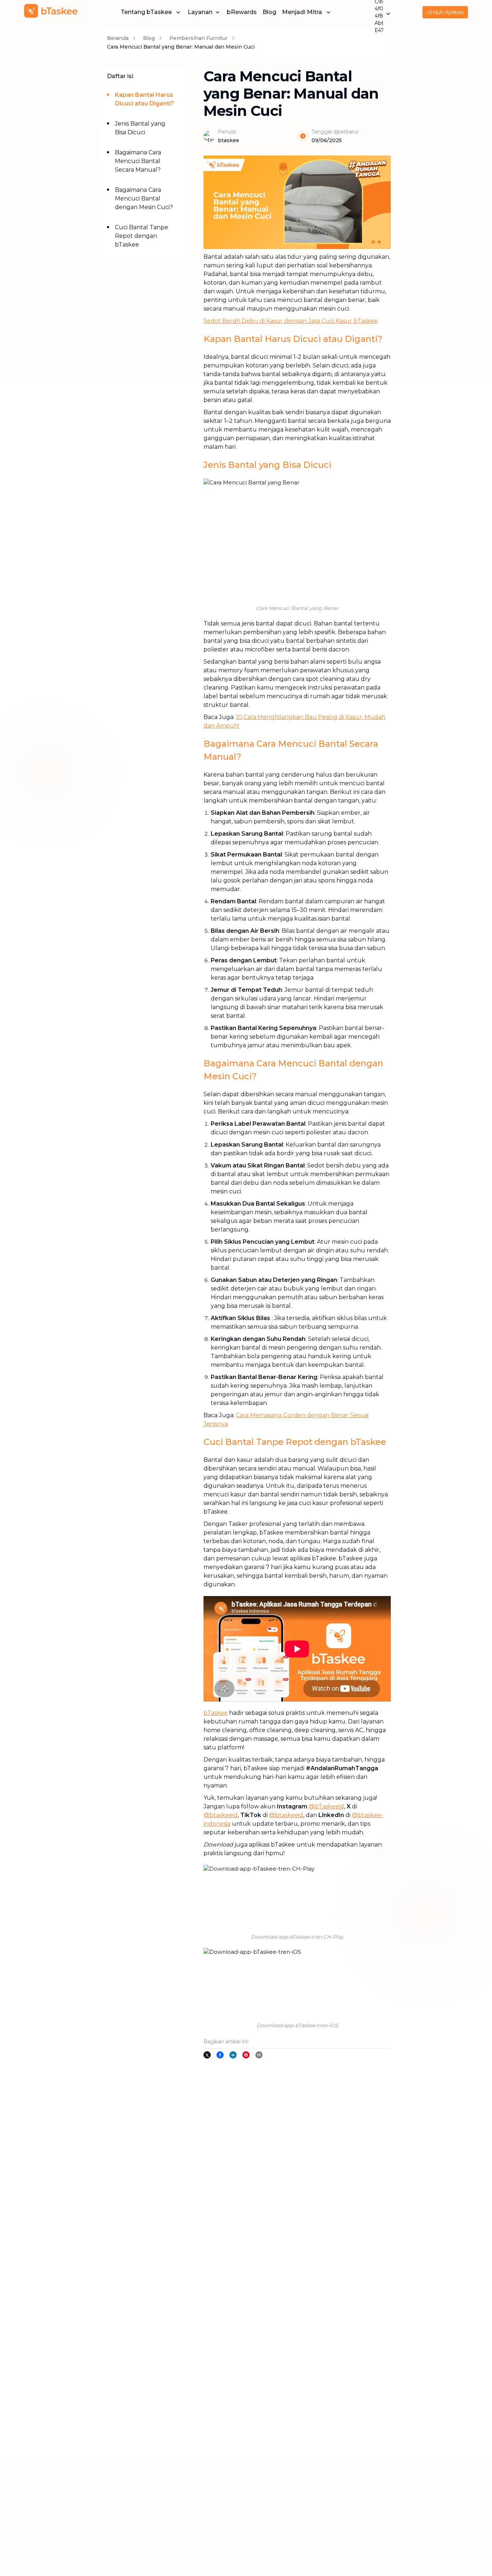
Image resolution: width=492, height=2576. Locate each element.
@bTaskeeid (326, 1806)
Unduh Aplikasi (445, 12)
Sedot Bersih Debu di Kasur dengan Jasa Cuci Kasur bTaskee (291, 321)
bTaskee (216, 1713)
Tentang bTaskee (146, 12)
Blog (269, 12)
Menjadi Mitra (302, 12)
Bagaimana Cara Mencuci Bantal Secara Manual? (138, 161)
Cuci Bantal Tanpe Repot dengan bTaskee (142, 236)
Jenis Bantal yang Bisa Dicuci (140, 128)
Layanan (200, 12)
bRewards (242, 12)
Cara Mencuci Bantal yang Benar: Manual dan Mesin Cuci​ (181, 47)
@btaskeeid (221, 1815)
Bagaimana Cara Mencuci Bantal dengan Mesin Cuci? (144, 198)
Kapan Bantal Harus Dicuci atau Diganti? (144, 99)
